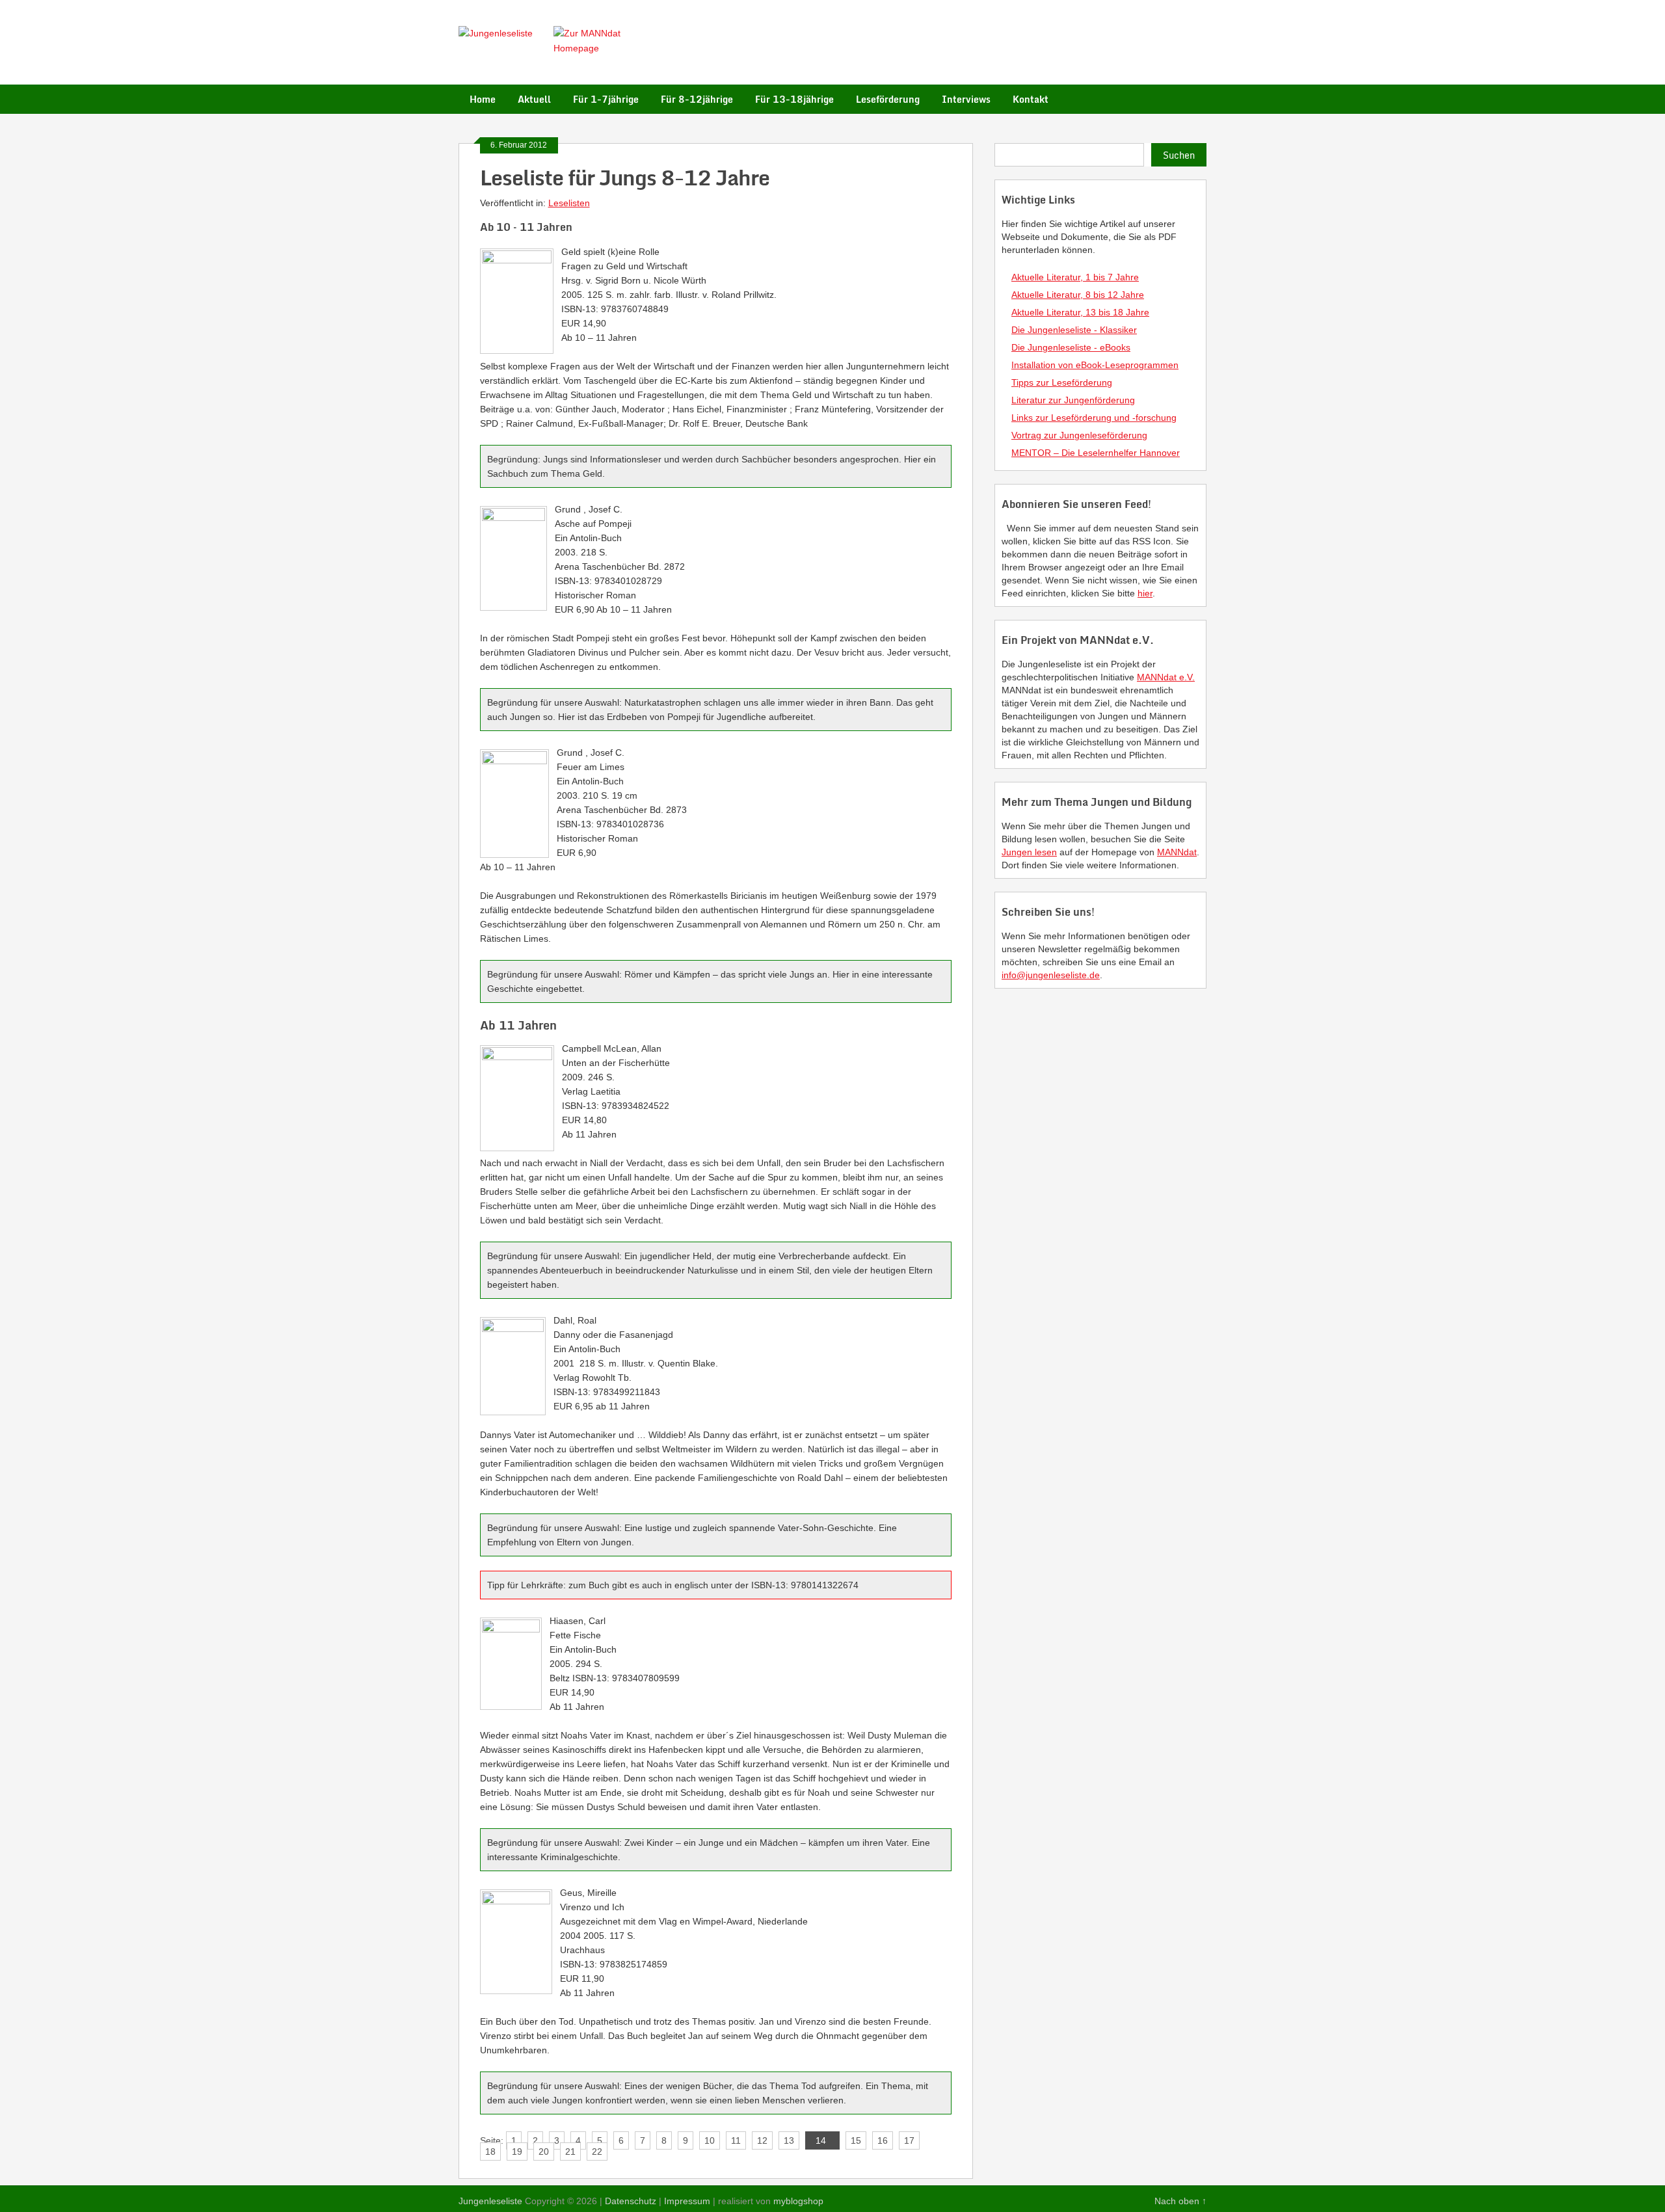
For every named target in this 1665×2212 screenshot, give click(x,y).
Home (483, 99)
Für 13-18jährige (794, 99)
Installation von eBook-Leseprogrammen (1095, 365)
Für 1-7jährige (606, 99)
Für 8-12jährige (697, 99)
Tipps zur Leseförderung (1062, 382)
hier (1145, 593)
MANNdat (1177, 852)
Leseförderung (888, 99)
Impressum (687, 2201)
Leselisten (569, 203)
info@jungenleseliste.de (1051, 975)
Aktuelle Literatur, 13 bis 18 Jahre (1080, 312)
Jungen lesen (1029, 852)
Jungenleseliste (490, 2201)
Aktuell (534, 99)
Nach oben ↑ (1180, 2201)
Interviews (966, 99)
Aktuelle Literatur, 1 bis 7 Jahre (1075, 277)
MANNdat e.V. (1166, 677)
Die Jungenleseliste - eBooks (1071, 347)
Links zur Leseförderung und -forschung (1094, 418)
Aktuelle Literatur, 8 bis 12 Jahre (1078, 295)
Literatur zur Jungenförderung (1073, 400)
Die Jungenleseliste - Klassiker (1074, 330)
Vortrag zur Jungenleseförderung (1079, 435)
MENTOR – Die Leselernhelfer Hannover (1096, 453)
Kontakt (1031, 99)
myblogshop (798, 2201)
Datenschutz (631, 2201)
